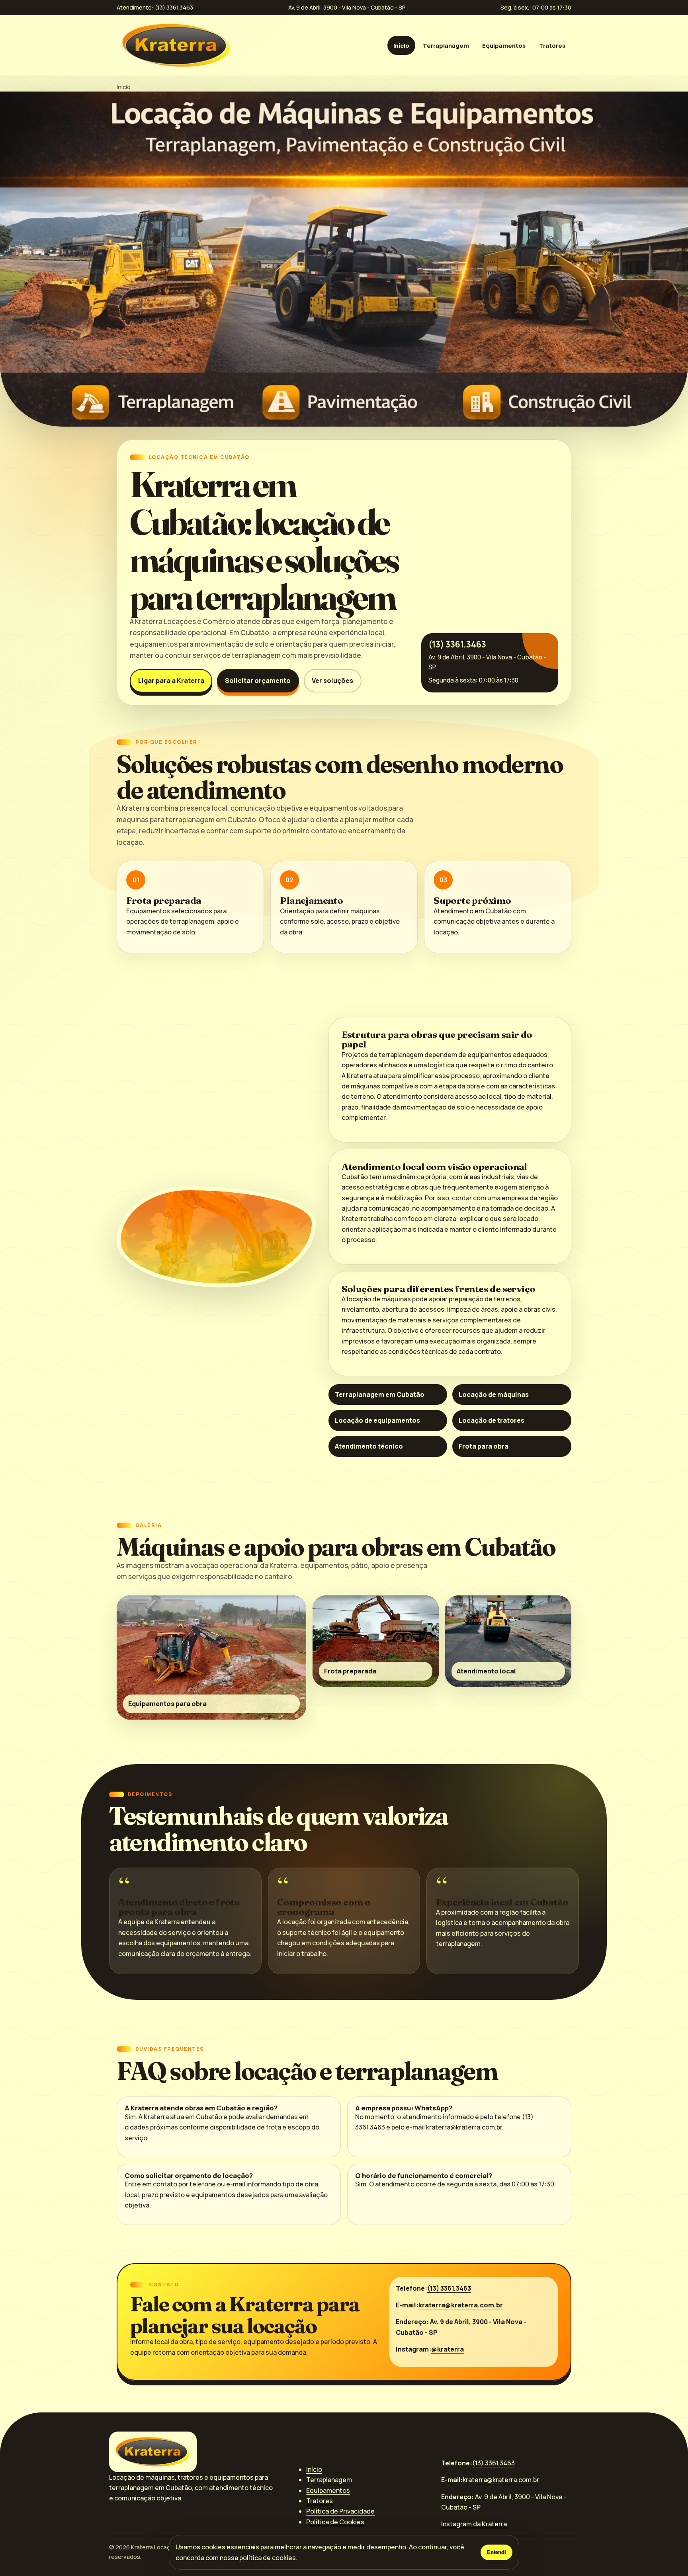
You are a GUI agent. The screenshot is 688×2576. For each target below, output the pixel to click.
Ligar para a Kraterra (171, 681)
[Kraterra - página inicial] (176, 45)
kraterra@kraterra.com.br (461, 2305)
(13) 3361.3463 (174, 7)
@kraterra (448, 2349)
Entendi (496, 2552)
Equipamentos (504, 45)
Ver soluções (332, 681)
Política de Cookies (335, 2522)
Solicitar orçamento (258, 681)
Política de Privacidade (340, 2511)
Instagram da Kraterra (474, 2524)
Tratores (552, 45)
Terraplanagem (446, 45)
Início (401, 45)
